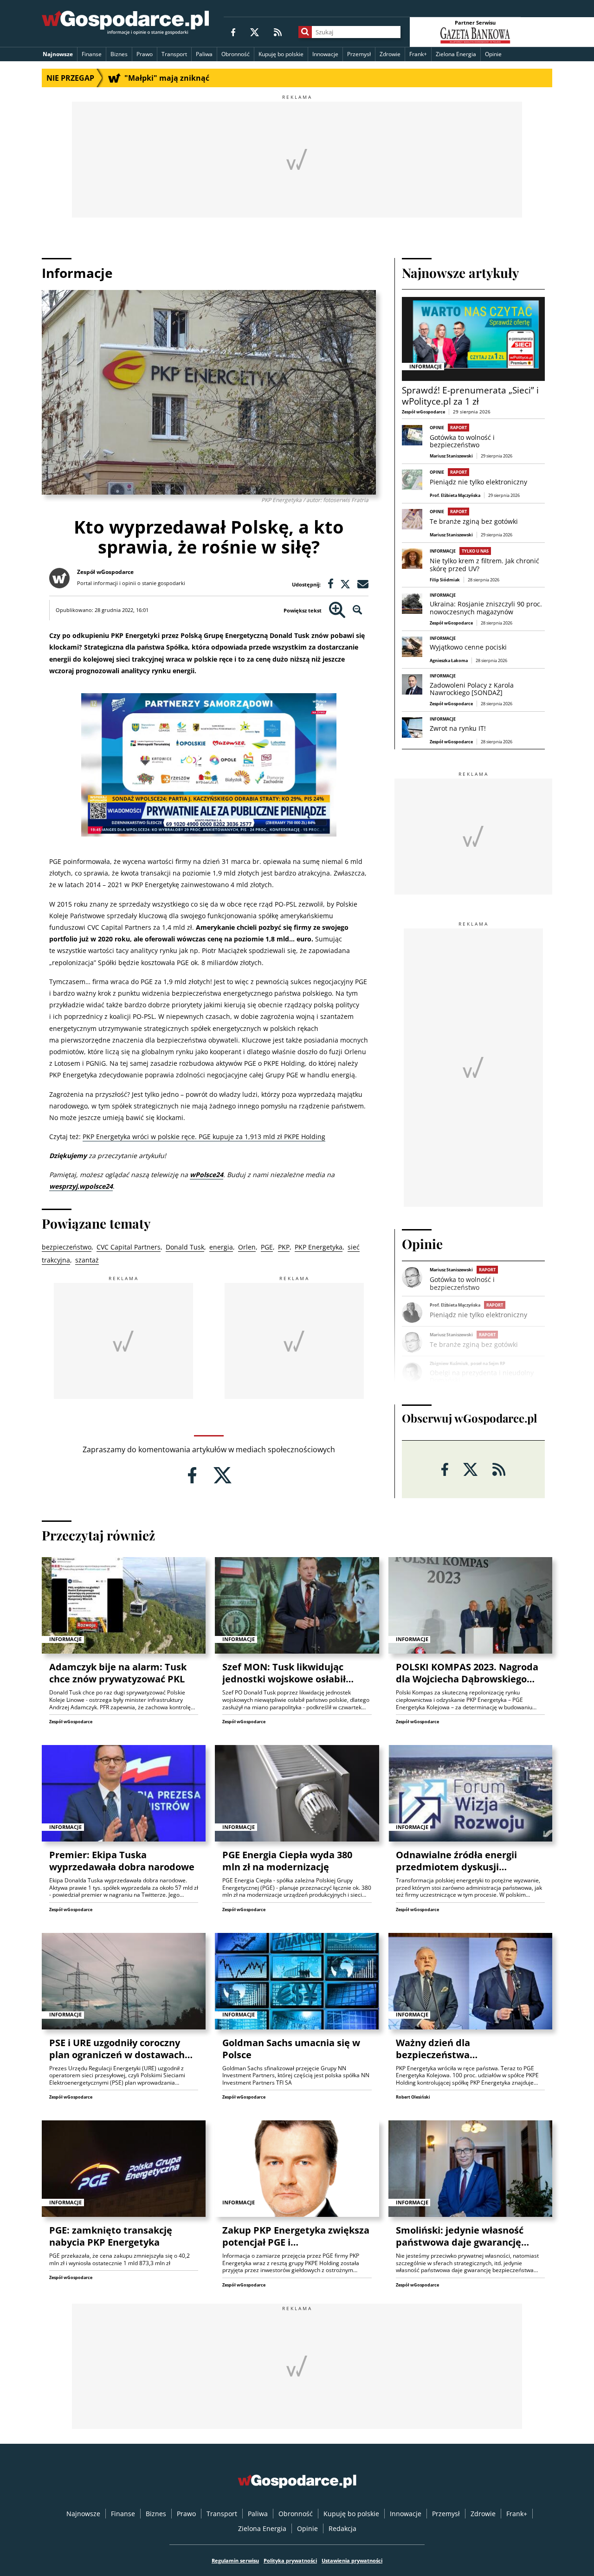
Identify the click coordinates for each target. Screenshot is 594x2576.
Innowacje (325, 54)
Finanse (92, 54)
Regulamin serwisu (235, 2560)
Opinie (493, 54)
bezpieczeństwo (67, 1247)
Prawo (145, 54)
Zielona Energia (456, 54)
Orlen (247, 1247)
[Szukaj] (305, 32)
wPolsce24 (207, 1175)
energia (221, 1247)
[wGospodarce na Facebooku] (233, 32)
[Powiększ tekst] (337, 610)
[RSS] (278, 32)
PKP (284, 1247)
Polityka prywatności (290, 2560)
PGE (267, 1247)
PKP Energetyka (319, 1247)
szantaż (87, 1260)
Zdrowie (390, 54)
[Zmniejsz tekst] (358, 610)
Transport (174, 54)
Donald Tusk (185, 1247)
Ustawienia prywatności (352, 2560)
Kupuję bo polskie (281, 54)
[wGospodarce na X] (255, 32)
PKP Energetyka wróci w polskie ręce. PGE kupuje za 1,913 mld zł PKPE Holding (204, 1137)
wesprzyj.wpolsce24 (81, 1186)
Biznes (119, 54)
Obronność (236, 54)
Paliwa (204, 54)
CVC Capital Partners (129, 1247)
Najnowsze (58, 54)
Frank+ (418, 54)
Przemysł (359, 54)
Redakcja (342, 2528)
